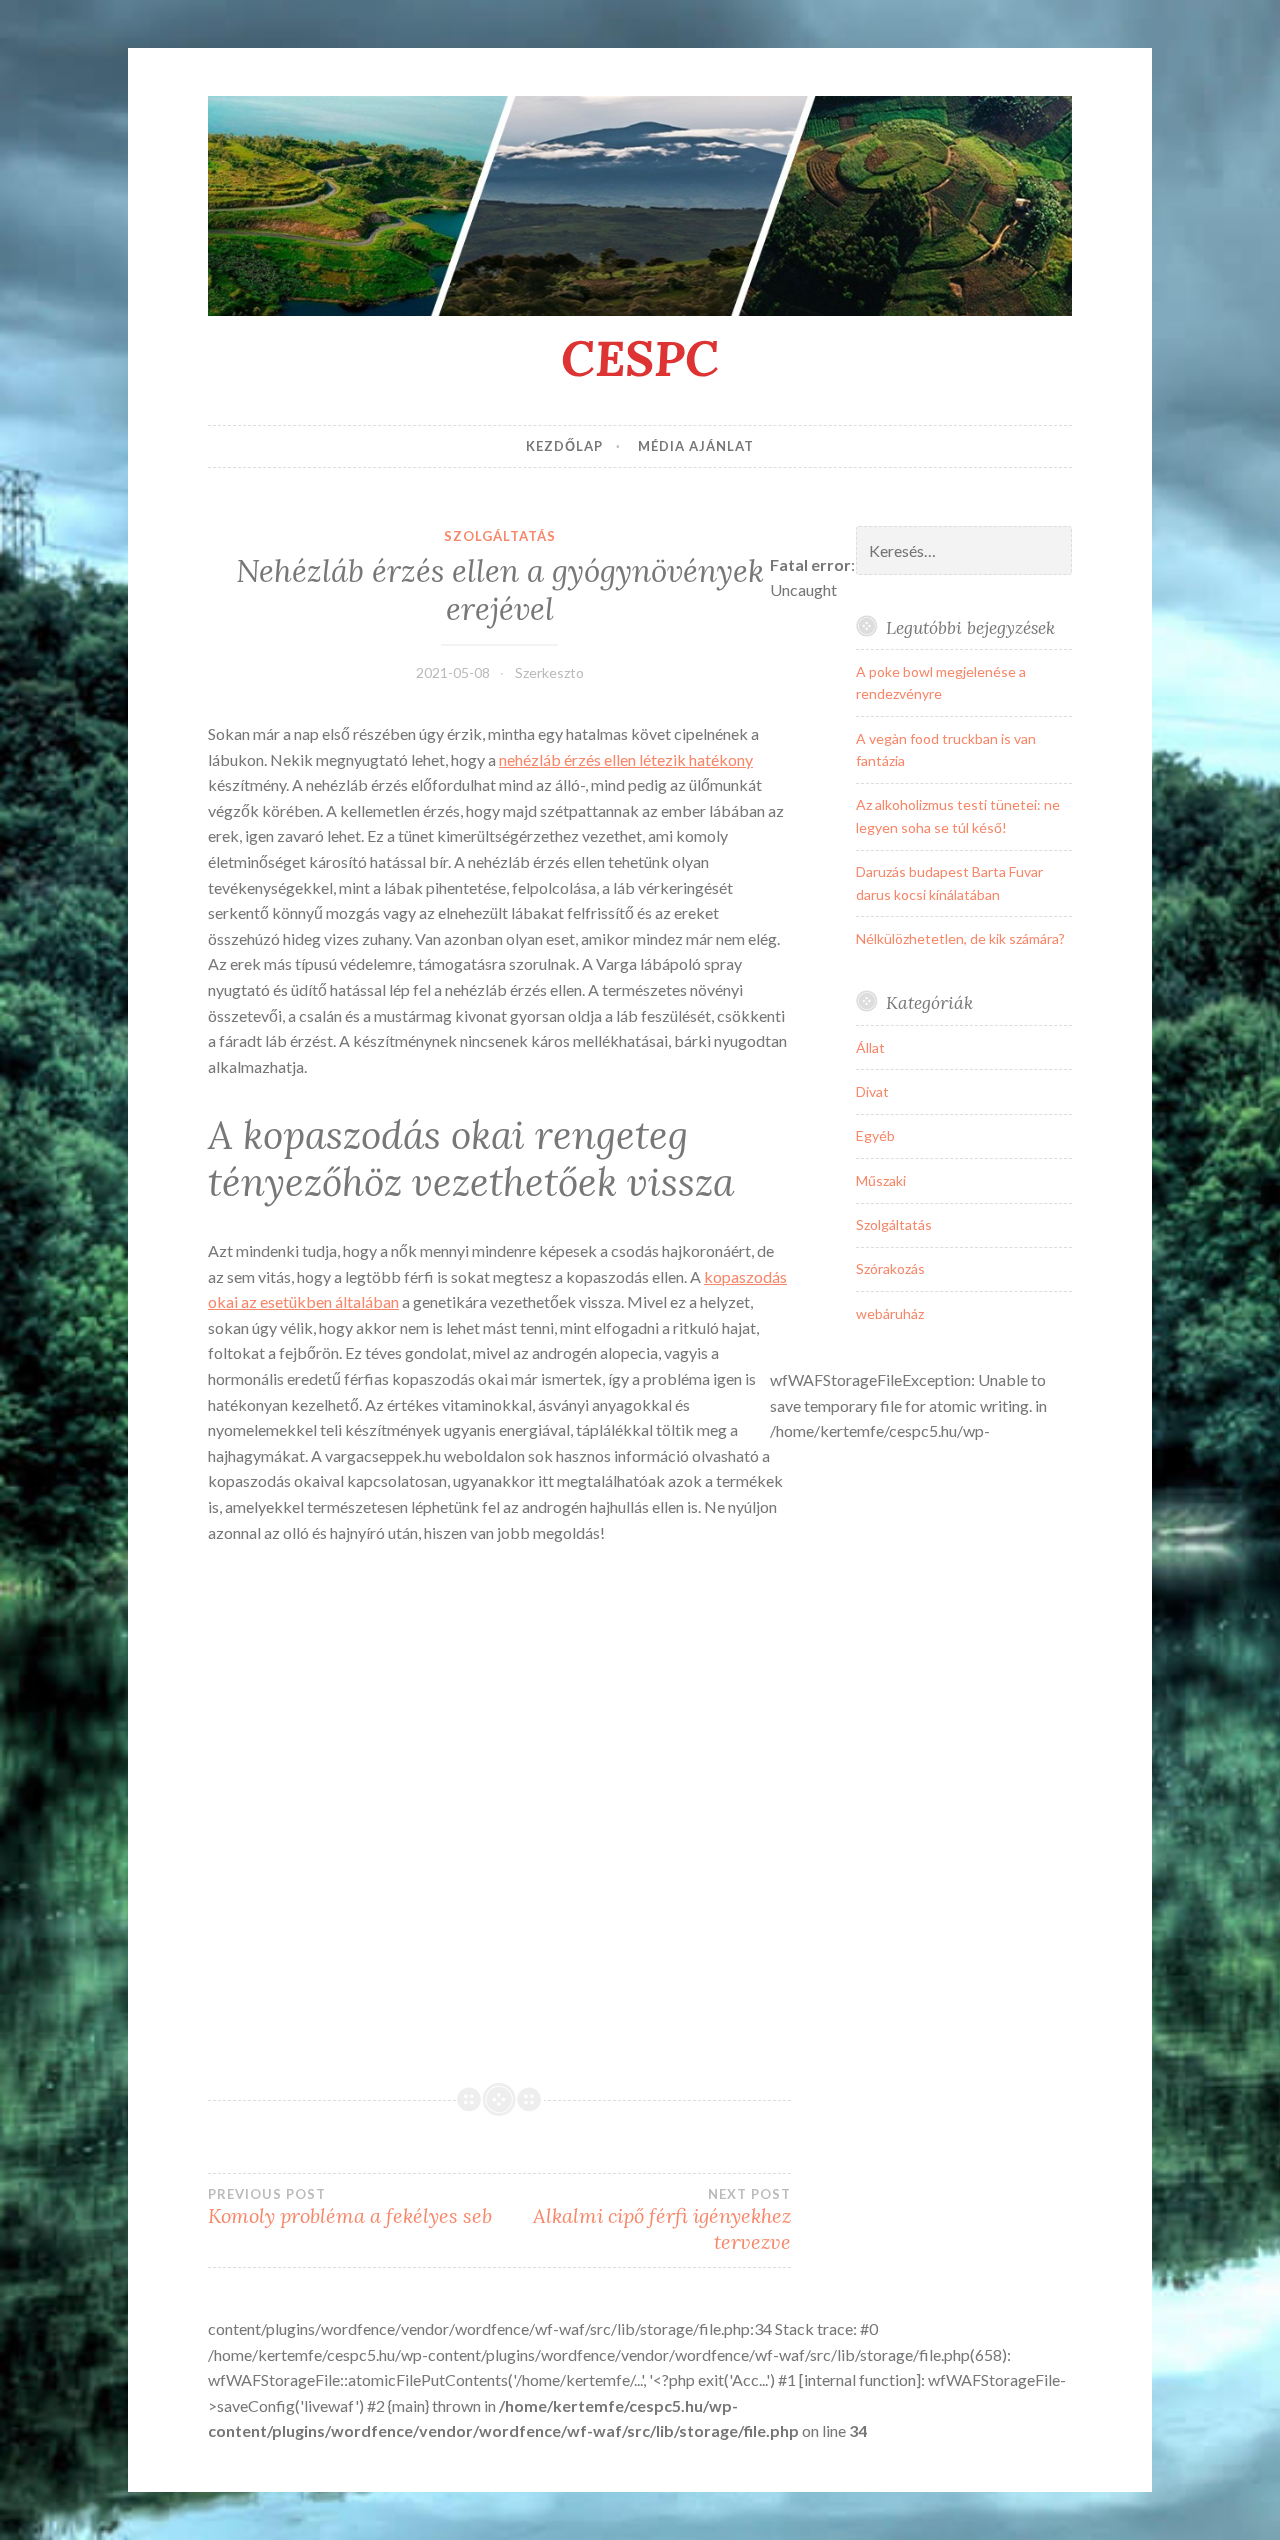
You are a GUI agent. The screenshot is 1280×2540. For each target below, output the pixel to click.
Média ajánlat (696, 446)
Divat (872, 1091)
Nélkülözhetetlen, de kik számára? (960, 938)
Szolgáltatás (500, 536)
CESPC (640, 358)
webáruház (890, 1313)
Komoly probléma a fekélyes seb (350, 2207)
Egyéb (875, 1135)
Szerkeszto (549, 672)
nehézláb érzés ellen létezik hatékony (626, 759)
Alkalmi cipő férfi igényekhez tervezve (662, 2220)
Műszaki (881, 1180)
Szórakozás (890, 1268)
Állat (870, 1047)
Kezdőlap (564, 446)
